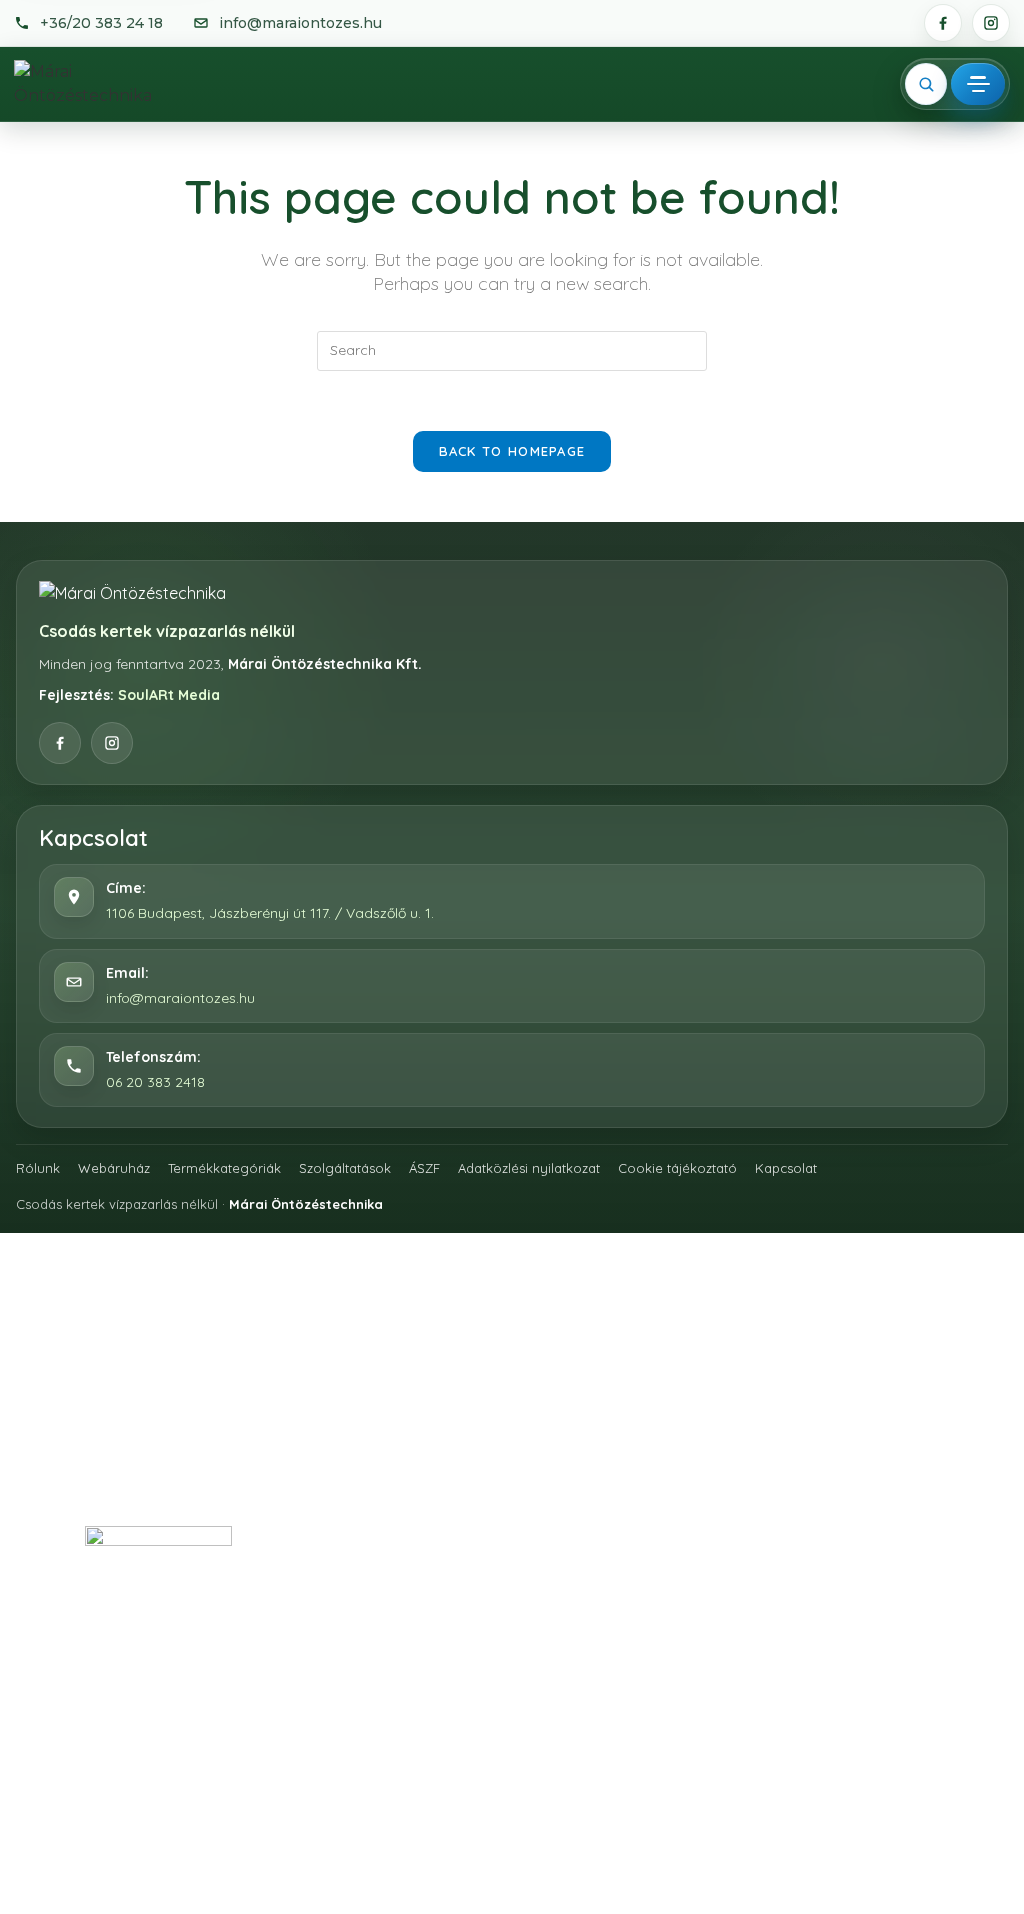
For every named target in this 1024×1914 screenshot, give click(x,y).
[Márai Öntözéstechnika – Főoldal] (102, 84)
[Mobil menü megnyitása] (978, 84)
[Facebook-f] (374, 1537)
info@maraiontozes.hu (180, 998)
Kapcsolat (786, 1168)
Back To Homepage (512, 451)
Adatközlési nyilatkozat (529, 1168)
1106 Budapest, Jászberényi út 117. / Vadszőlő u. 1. (270, 913)
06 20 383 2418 (155, 1082)
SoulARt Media (169, 695)
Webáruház (114, 1168)
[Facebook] (943, 23)
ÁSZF (424, 1168)
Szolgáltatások (345, 1168)
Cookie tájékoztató (677, 1168)
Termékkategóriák (224, 1168)
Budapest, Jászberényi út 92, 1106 (229, 1723)
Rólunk (38, 1168)
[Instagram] (991, 23)
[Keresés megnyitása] (926, 84)
